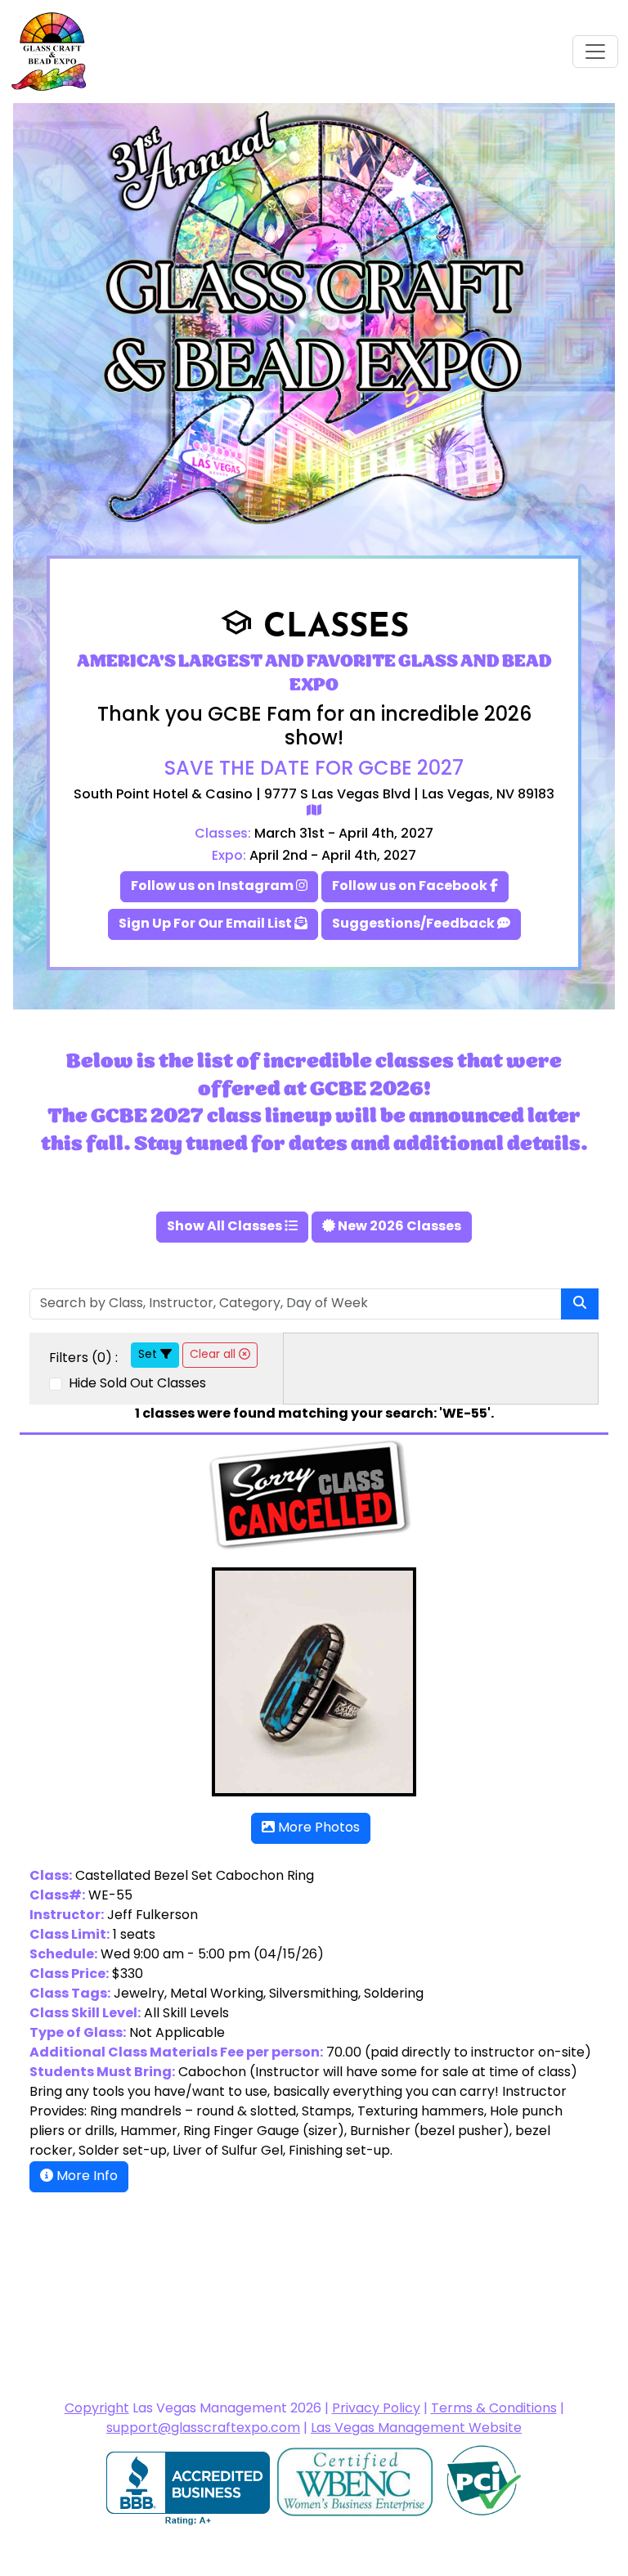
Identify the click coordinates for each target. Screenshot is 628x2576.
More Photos (317, 1828)
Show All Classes (226, 1227)
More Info (85, 2177)
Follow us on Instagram (213, 887)
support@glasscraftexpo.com (203, 2429)
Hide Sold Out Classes (136, 1384)
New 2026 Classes (398, 1227)
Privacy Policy (376, 2409)
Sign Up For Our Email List (206, 924)
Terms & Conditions (494, 2409)
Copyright (97, 2409)
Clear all (214, 1355)
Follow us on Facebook (411, 887)
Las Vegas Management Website (416, 2429)
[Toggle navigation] (595, 52)
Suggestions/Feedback (415, 924)
